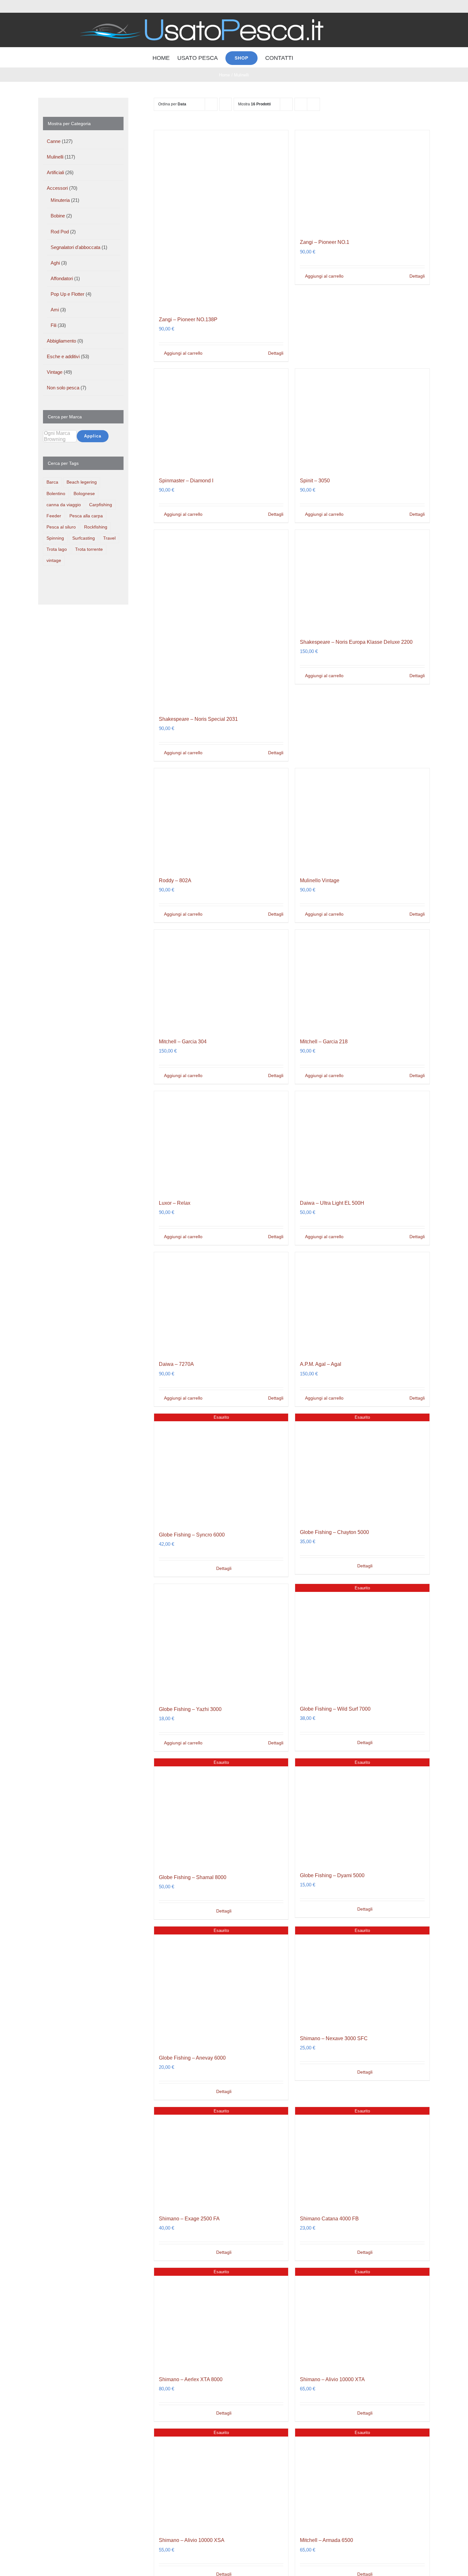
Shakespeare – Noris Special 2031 (198, 719)
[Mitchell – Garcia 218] (362, 980)
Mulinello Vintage (320, 880)
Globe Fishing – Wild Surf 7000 (335, 1709)
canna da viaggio (64, 505)
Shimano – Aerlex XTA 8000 (191, 2379)
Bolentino (56, 494)
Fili (53, 325)
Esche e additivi (63, 356)
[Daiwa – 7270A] (221, 1303)
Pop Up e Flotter (67, 294)
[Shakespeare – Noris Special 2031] (221, 619)
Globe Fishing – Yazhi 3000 (190, 1709)
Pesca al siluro (61, 527)
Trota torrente (89, 549)
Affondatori (62, 278)
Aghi (55, 263)
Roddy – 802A (175, 880)
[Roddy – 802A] (221, 819)
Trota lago (57, 549)
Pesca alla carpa (86, 516)
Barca (52, 482)
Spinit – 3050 (315, 481)
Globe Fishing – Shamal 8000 (193, 1877)
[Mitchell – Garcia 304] (221, 980)
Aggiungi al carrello (183, 353)
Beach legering (82, 482)
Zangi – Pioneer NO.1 (325, 242)
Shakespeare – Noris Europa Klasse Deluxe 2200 (356, 642)
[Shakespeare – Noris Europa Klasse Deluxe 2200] (362, 580)
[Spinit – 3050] (362, 419)
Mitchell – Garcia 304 (183, 1042)
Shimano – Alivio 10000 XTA (332, 2379)
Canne (54, 141)
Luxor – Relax (175, 1203)
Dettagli (276, 353)
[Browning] (60, 440)
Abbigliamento (61, 341)
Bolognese (84, 494)
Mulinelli (55, 157)
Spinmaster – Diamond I (186, 481)
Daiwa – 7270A (176, 1364)
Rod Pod (60, 232)
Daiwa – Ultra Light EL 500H (332, 1203)
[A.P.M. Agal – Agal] (362, 1303)
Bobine (58, 216)
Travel (109, 538)
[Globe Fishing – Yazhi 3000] (221, 1641)
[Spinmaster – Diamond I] (221, 419)
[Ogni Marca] (60, 433)
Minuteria (60, 200)
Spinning (55, 538)
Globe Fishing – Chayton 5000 (334, 1532)
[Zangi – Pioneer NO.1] (362, 181)
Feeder (54, 516)
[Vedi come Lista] (313, 104)
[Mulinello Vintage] (362, 819)
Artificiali (55, 172)
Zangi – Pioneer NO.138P (188, 319)
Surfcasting (84, 538)
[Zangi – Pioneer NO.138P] (221, 219)
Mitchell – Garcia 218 (324, 1042)
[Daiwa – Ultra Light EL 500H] (362, 1142)
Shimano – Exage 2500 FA (189, 2219)
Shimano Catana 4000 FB (329, 2219)
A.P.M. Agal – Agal (321, 1364)
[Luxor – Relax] (221, 1142)
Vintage (55, 372)
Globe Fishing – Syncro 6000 (192, 1535)
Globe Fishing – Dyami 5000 (332, 1875)
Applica (93, 436)
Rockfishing (96, 527)
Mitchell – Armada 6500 (326, 2540)
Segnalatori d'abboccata (75, 247)
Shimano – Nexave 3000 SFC (334, 2038)
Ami (55, 310)
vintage (54, 561)
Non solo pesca (63, 388)
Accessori (57, 188)
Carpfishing (101, 505)
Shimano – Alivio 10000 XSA (192, 2540)
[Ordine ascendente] (226, 104)
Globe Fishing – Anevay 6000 (192, 2058)
